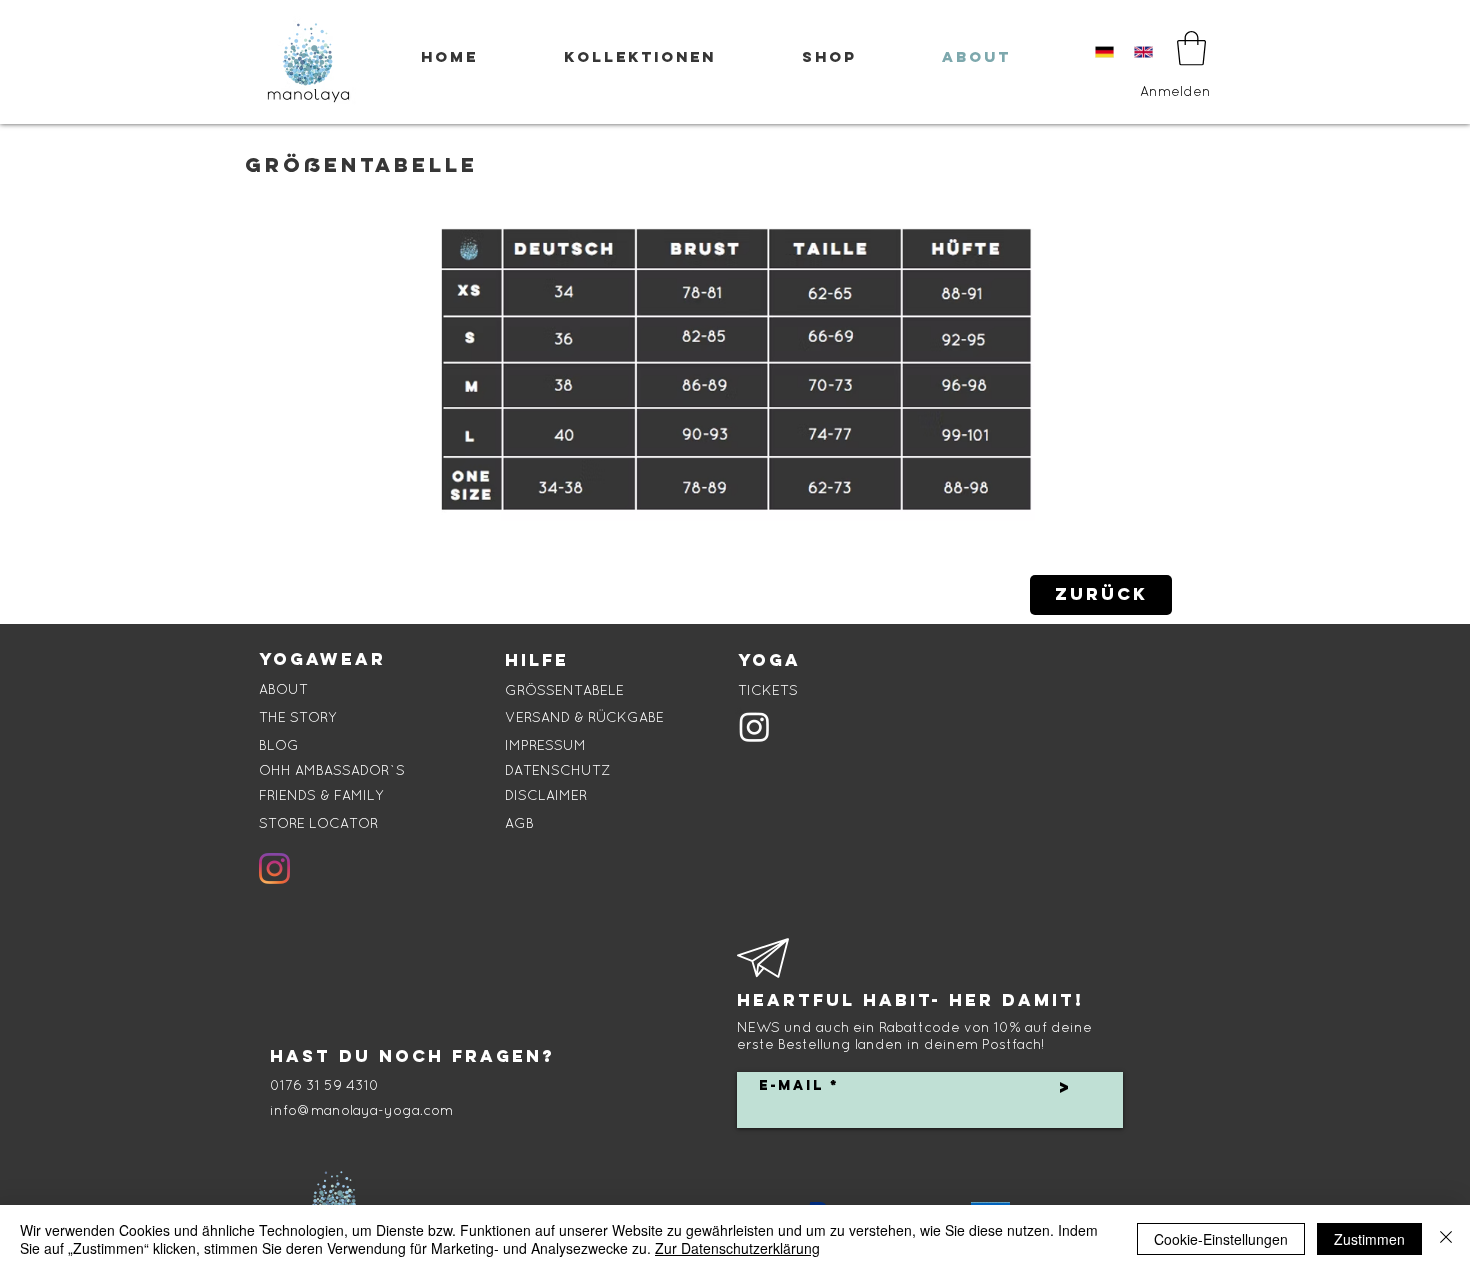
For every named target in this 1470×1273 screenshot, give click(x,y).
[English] (1144, 52)
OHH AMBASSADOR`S (332, 770)
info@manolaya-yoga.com (361, 1110)
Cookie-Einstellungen (1221, 1239)
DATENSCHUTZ (557, 770)
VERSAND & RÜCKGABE (584, 717)
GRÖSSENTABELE (564, 690)
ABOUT (283, 689)
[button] (1191, 48)
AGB (519, 823)
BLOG (279, 745)
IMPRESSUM (545, 745)
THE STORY (298, 717)
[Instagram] (274, 868)
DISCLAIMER (546, 795)
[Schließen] (1446, 1239)
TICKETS (768, 690)
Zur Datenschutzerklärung (737, 1248)
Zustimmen (1369, 1239)
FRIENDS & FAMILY (321, 795)
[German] (1104, 52)
